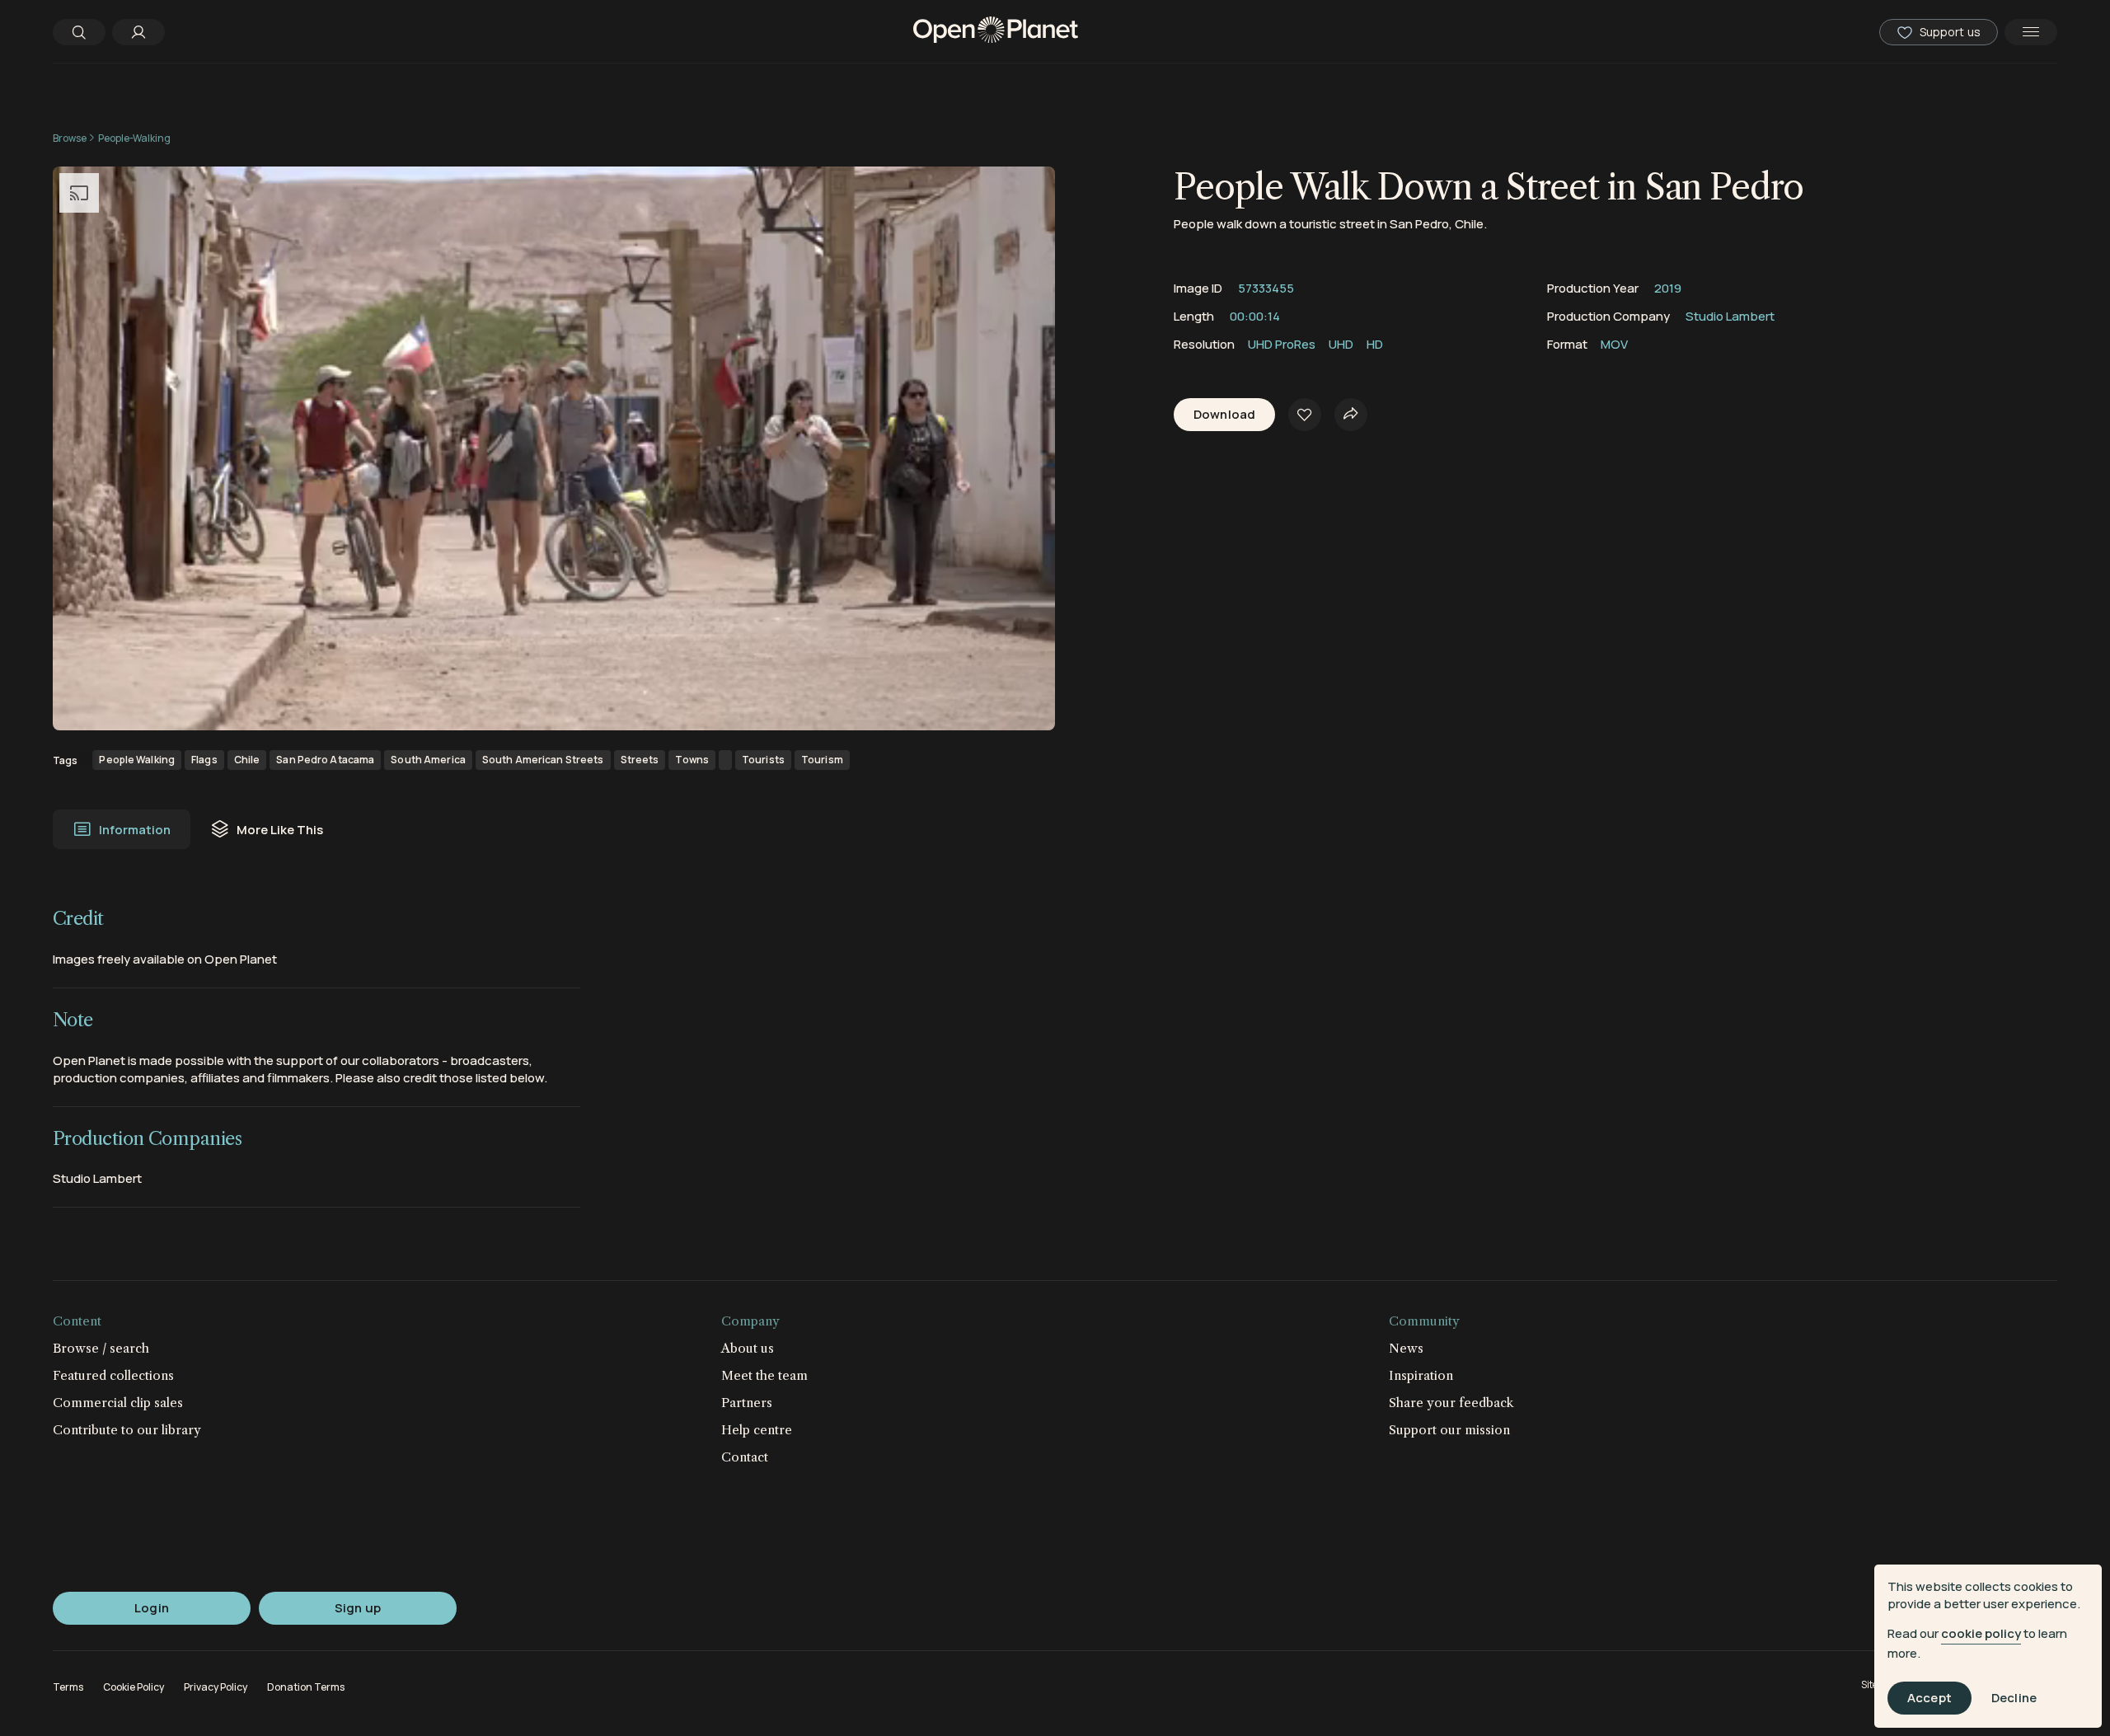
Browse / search (101, 1348)
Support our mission (1449, 1430)
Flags (204, 760)
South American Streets (543, 760)
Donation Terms (306, 1687)
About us (748, 1348)
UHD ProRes (1282, 344)
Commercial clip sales (118, 1403)
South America (428, 760)
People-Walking (134, 138)
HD (1375, 344)
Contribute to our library (127, 1430)
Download (1224, 415)
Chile (247, 760)
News (1406, 1348)
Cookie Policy (134, 1687)
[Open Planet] (996, 32)
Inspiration (1421, 1375)
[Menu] (2031, 32)
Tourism (822, 760)
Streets (640, 760)
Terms (68, 1687)
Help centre (757, 1430)
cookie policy (1981, 1633)
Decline (2014, 1698)
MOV (1614, 344)
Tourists (763, 760)
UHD (1341, 344)
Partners (747, 1403)
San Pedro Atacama (325, 760)
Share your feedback (1451, 1403)
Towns (692, 760)
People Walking (137, 760)
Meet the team (764, 1375)
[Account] (138, 32)
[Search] (79, 32)
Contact (745, 1457)
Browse (70, 138)
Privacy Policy (216, 1687)
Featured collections (113, 1375)
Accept (1929, 1698)
